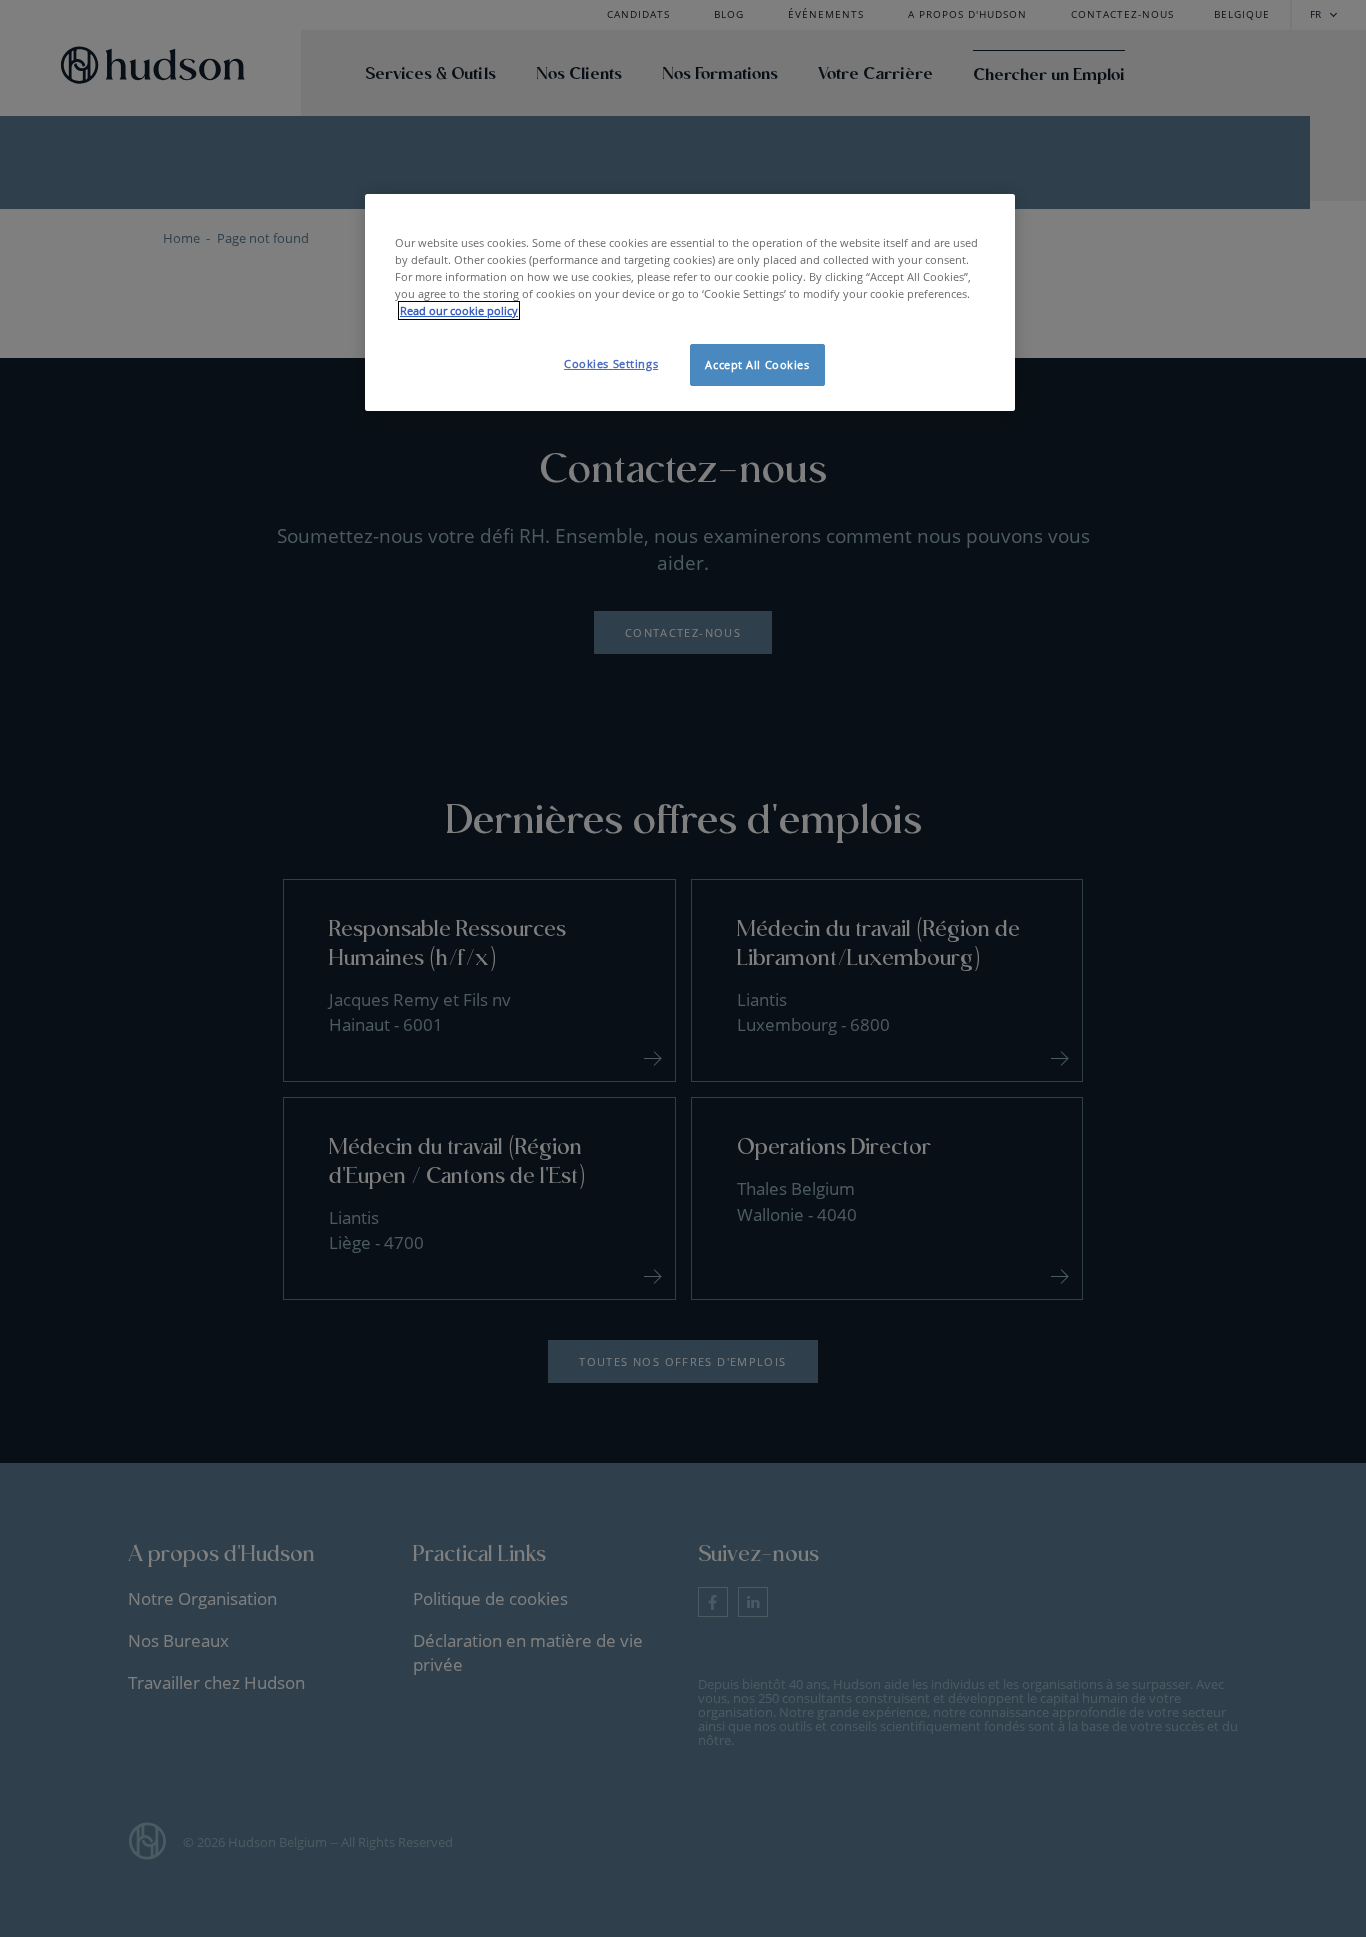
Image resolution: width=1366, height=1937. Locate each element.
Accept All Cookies (757, 364)
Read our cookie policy (459, 310)
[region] (690, 302)
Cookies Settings (611, 363)
